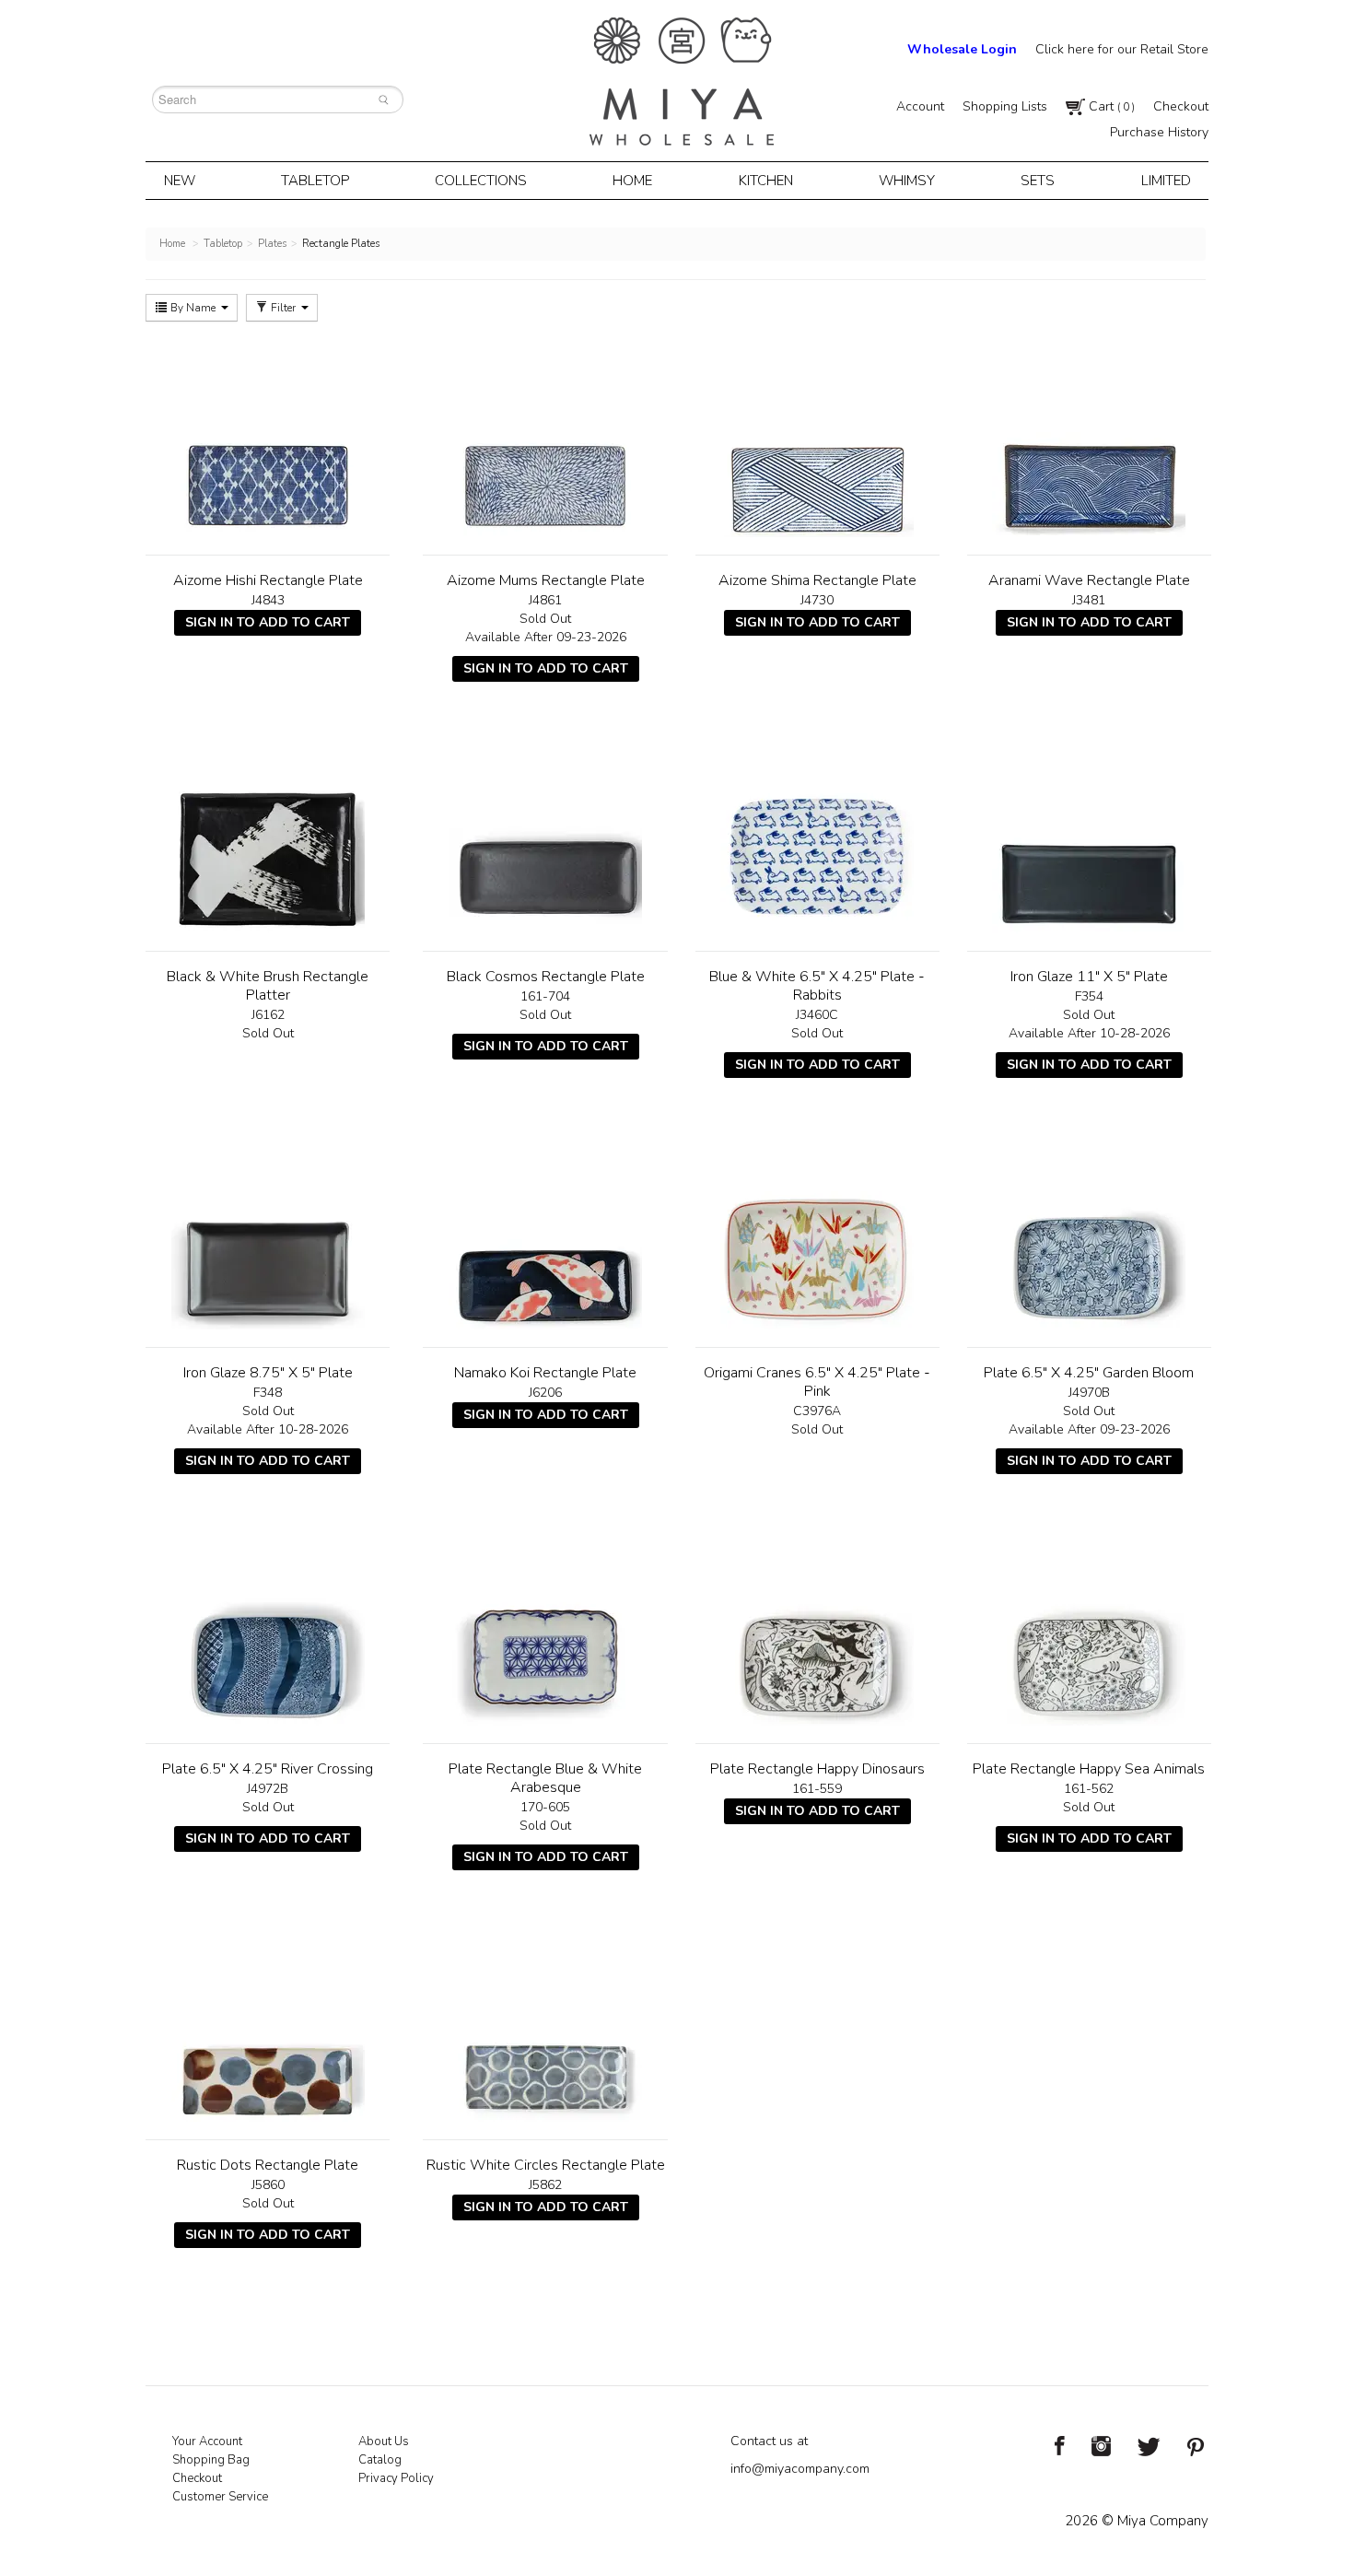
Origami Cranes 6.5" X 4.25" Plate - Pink (817, 1382)
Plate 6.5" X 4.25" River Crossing (268, 1769)
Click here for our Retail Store (1122, 49)
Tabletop (315, 181)
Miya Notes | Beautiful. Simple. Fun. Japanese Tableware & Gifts (682, 82)
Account (920, 106)
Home (632, 181)
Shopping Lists (1005, 106)
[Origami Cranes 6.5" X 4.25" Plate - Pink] (817, 1233)
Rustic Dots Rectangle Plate (268, 2165)
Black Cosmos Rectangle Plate (546, 977)
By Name (193, 308)
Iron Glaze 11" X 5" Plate (1089, 977)
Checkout (1181, 106)
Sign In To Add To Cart (268, 622)
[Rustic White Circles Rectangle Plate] (545, 2025)
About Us (384, 2441)
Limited (1166, 181)
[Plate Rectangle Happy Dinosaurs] (817, 1629)
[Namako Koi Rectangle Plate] (545, 1233)
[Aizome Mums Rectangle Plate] (545, 440)
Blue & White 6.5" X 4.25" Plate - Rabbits (817, 986)
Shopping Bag (211, 2460)
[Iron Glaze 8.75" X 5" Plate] (268, 1233)
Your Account (207, 2441)
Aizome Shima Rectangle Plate (817, 580)
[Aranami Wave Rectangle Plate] (1089, 440)
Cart (1110, 106)
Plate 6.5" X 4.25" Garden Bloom (1089, 1373)
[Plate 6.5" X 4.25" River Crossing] (268, 1629)
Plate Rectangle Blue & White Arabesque (545, 1778)
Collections (481, 181)
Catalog (380, 2460)
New (180, 181)
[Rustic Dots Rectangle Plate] (268, 2025)
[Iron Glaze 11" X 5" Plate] (1089, 837)
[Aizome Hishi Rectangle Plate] (268, 440)
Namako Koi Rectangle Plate (545, 1373)
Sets (1038, 181)
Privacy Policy (396, 2478)
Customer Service (220, 2497)
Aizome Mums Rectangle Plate (546, 580)
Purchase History (1159, 132)
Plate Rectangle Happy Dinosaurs (817, 1769)
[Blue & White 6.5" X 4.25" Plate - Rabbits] (817, 837)
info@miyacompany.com (800, 2469)
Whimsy (907, 181)
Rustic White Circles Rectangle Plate (546, 2165)
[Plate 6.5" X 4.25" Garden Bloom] (1089, 1233)
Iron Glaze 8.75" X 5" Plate (268, 1373)
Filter (283, 308)
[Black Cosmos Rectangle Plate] (545, 837)
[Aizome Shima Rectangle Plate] (817, 440)
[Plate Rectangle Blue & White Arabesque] (545, 1629)
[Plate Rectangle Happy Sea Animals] (1089, 1629)
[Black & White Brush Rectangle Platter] (268, 837)
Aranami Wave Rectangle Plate (1089, 580)
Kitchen (766, 181)
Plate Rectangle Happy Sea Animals (1089, 1769)
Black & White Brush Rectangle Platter (268, 986)
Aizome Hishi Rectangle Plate (268, 580)
